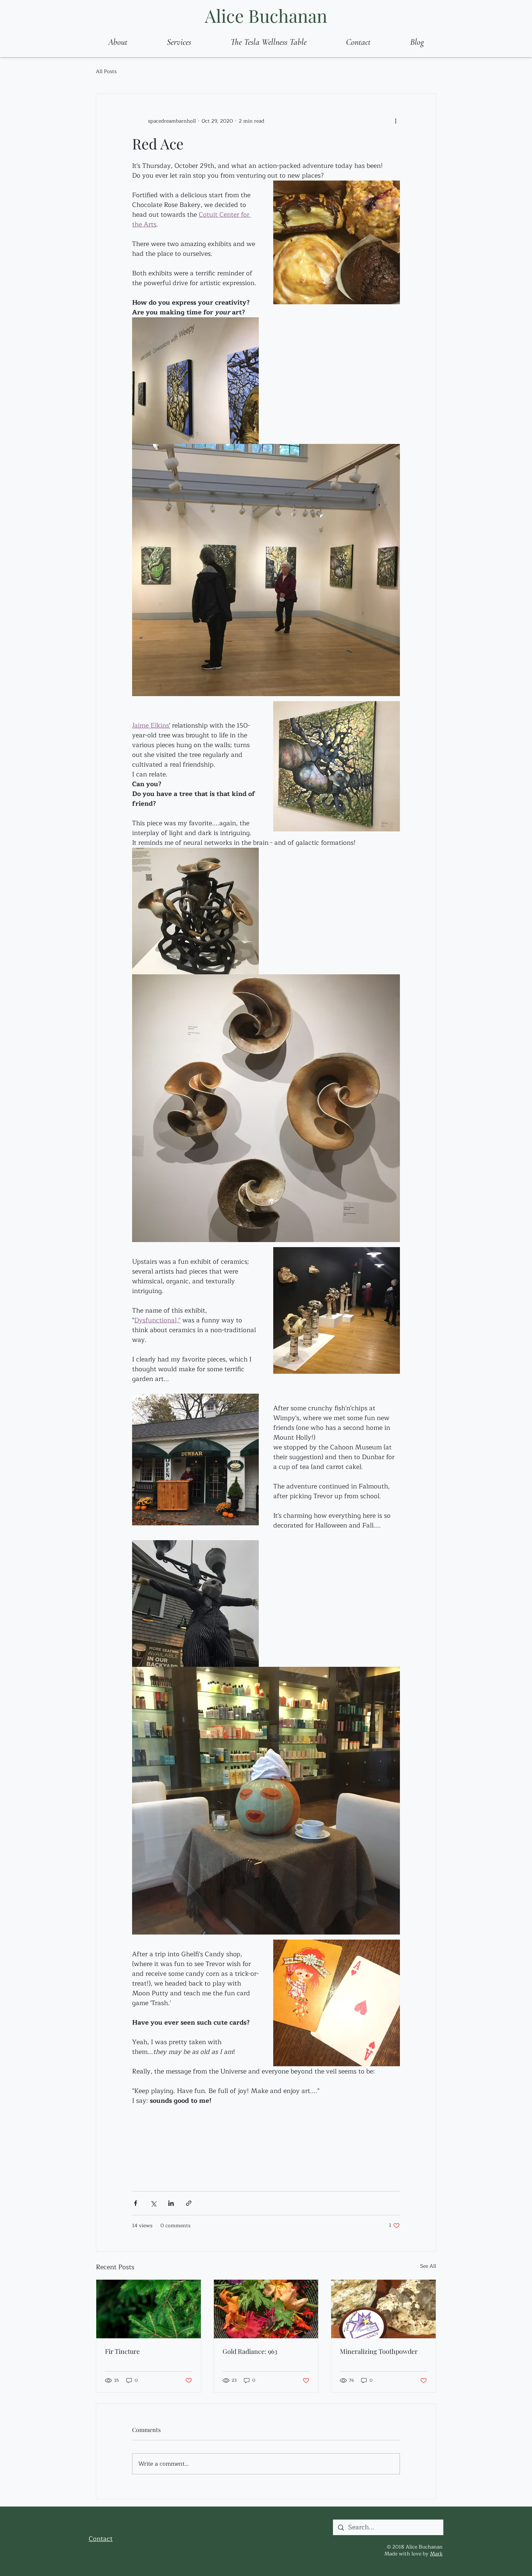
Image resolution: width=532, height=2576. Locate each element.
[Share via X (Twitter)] (153, 2203)
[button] (179, 42)
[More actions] (396, 121)
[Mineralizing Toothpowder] (383, 2309)
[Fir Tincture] (149, 2309)
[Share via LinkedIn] (171, 2203)
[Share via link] (189, 2203)
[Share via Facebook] (136, 2203)
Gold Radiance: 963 (250, 2351)
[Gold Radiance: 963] (266, 2309)
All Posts (106, 72)
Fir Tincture (122, 2351)
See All (428, 2266)
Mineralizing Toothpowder (379, 2351)
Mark (436, 2554)
